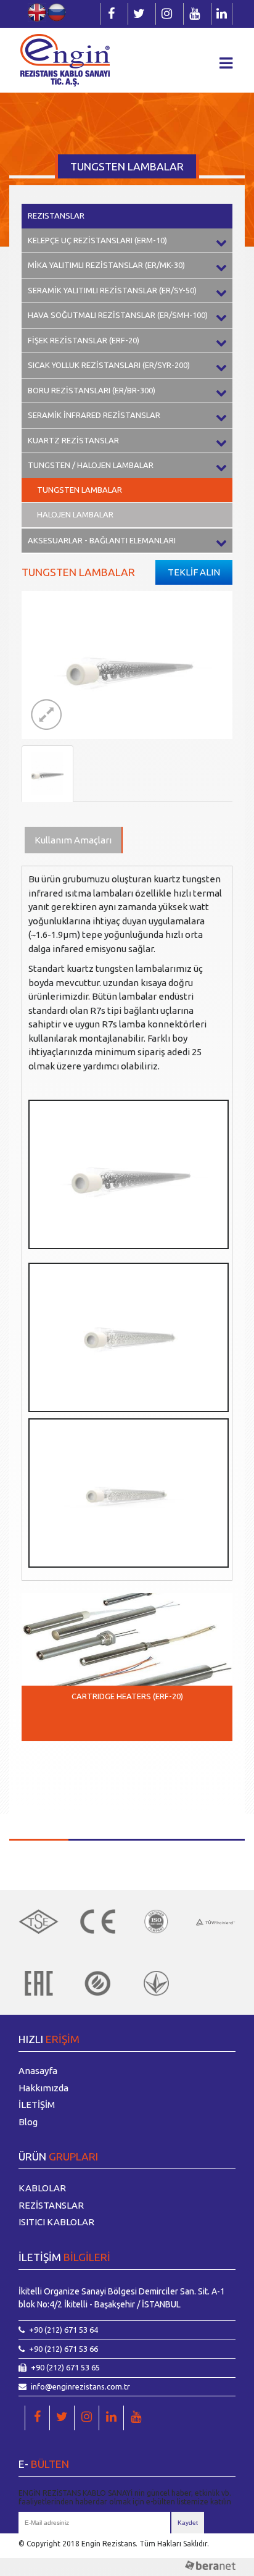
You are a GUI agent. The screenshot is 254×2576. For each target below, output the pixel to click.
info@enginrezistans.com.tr (80, 2386)
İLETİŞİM (37, 2105)
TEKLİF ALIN (194, 572)
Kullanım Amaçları (73, 840)
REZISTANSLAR (56, 215)
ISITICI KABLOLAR (56, 2222)
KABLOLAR (42, 2188)
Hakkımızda (43, 2088)
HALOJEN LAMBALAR (75, 514)
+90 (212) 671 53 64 (63, 2330)
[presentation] (40, 1769)
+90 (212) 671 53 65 (65, 2367)
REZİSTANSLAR (51, 2205)
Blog (28, 2122)
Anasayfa (38, 2071)
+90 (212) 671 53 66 (63, 2349)
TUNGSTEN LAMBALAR (80, 490)
